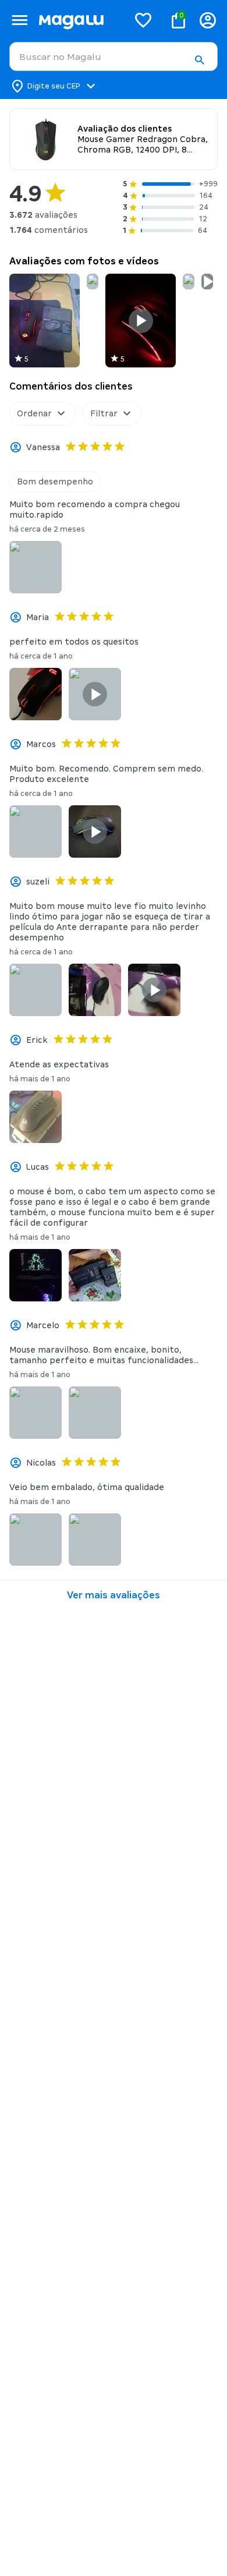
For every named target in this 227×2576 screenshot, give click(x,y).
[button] (199, 60)
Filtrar (104, 413)
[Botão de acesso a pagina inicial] (79, 20)
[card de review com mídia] (45, 321)
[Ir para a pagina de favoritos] (143, 20)
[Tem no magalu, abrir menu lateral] (19, 20)
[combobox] (114, 56)
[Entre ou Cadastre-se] (208, 20)
